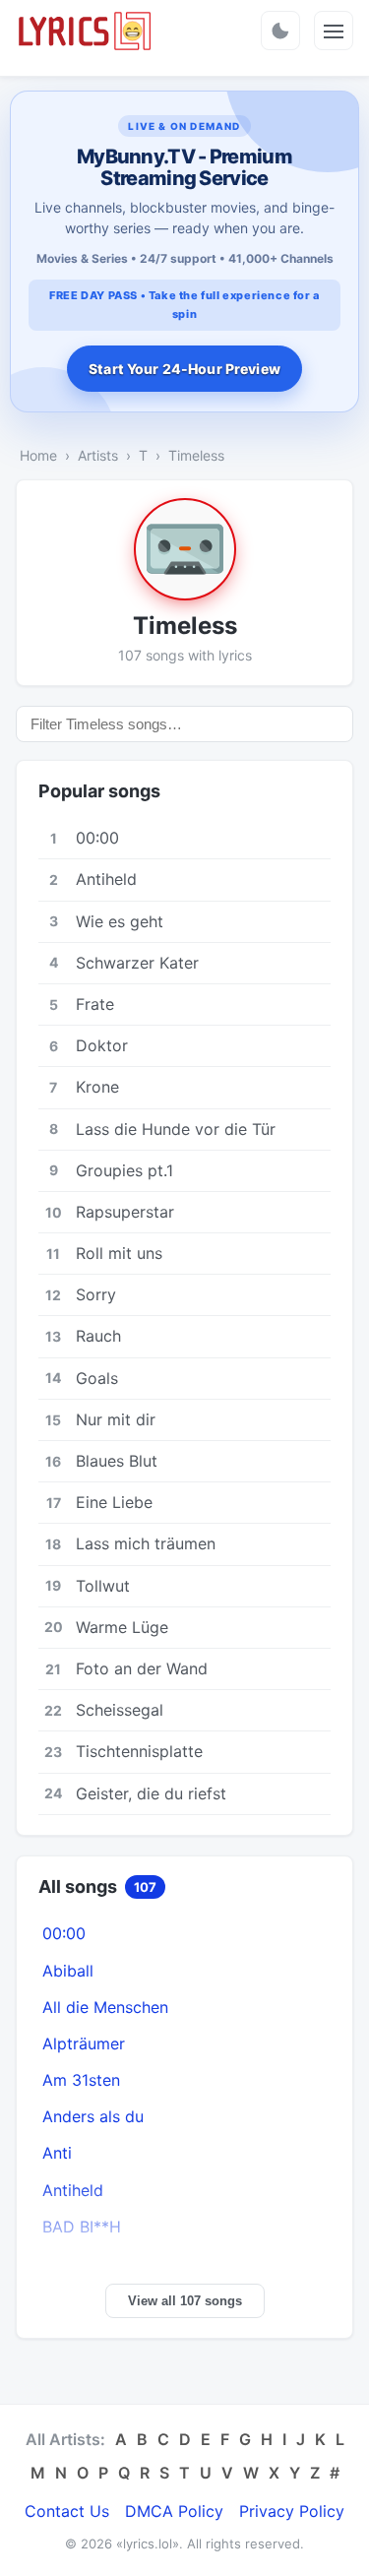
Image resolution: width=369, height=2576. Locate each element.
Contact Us (67, 2511)
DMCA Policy (174, 2511)
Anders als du (93, 2116)
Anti (57, 2153)
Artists (98, 455)
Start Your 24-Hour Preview (184, 369)
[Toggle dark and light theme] (280, 31)
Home (38, 455)
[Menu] (334, 31)
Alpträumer (84, 2043)
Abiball (68, 1971)
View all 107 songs (185, 2301)
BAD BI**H (82, 2227)
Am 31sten (81, 2080)
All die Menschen (105, 2007)
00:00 (64, 1933)
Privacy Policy (292, 2511)
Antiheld (73, 2190)
